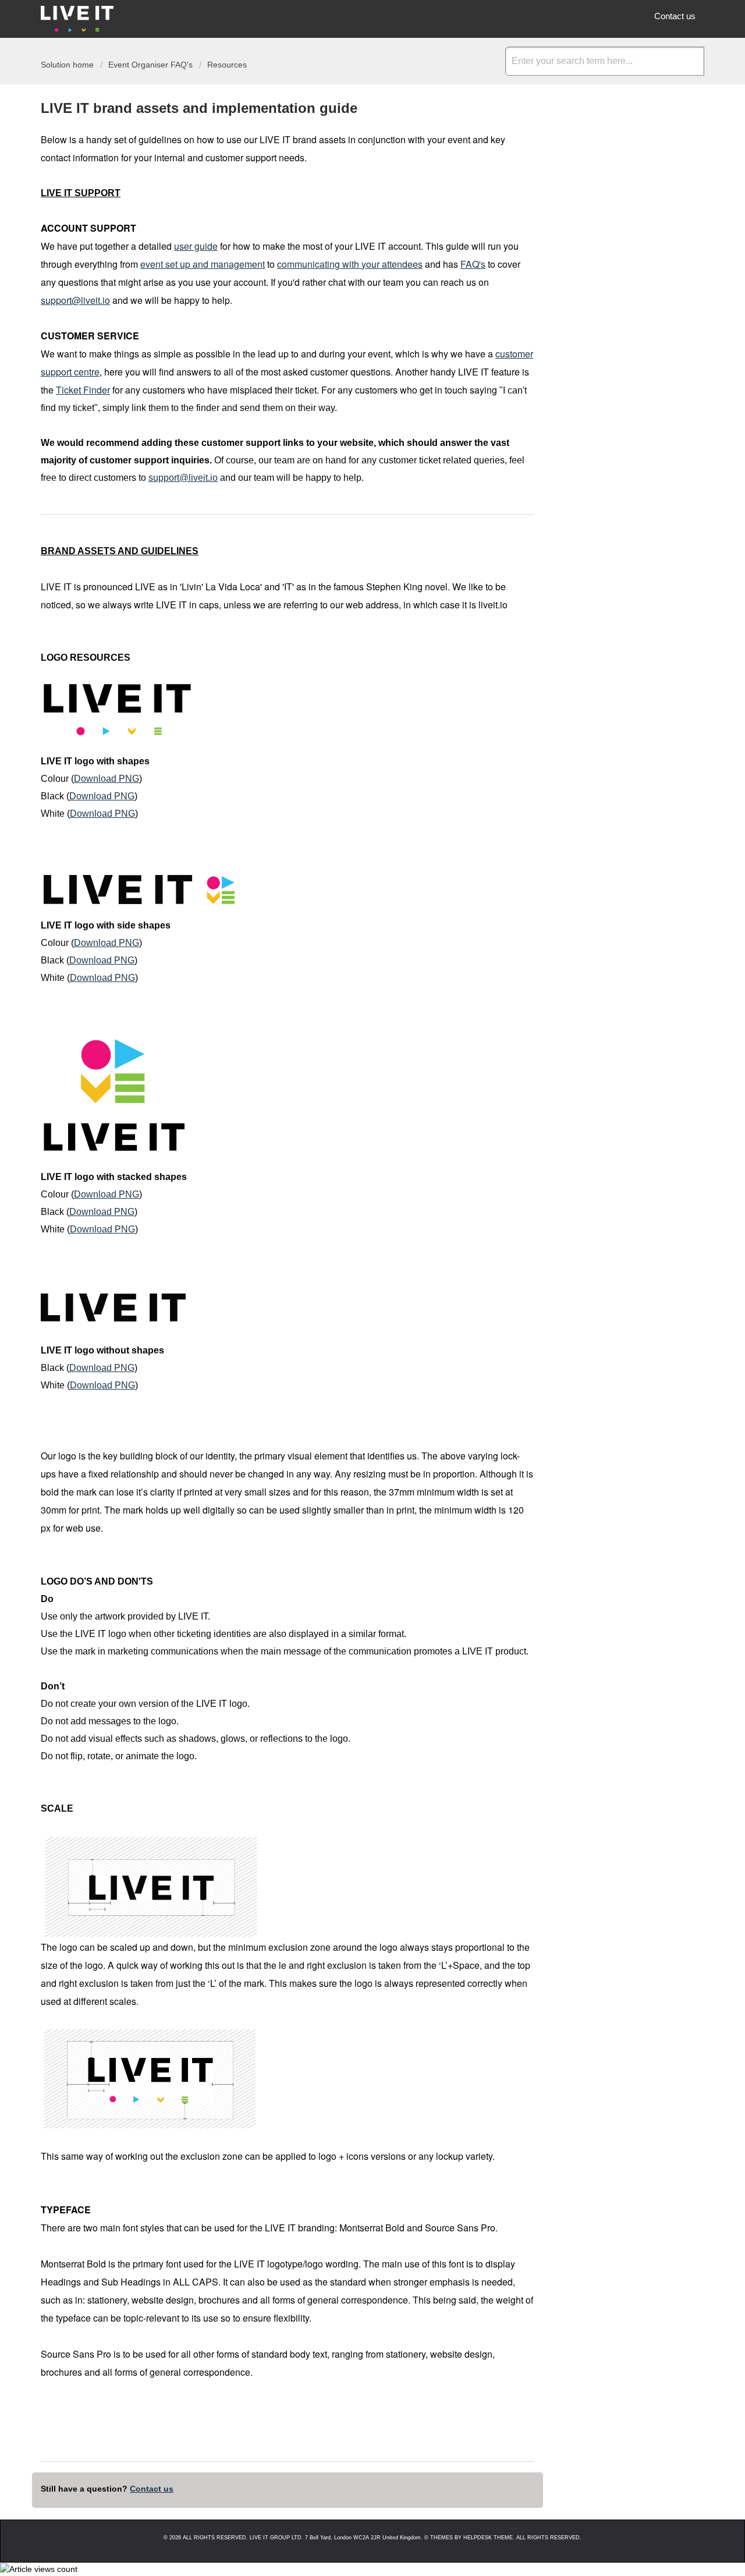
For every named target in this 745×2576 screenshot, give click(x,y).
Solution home (68, 65)
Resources (227, 65)
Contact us (675, 16)
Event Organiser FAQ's (150, 65)
